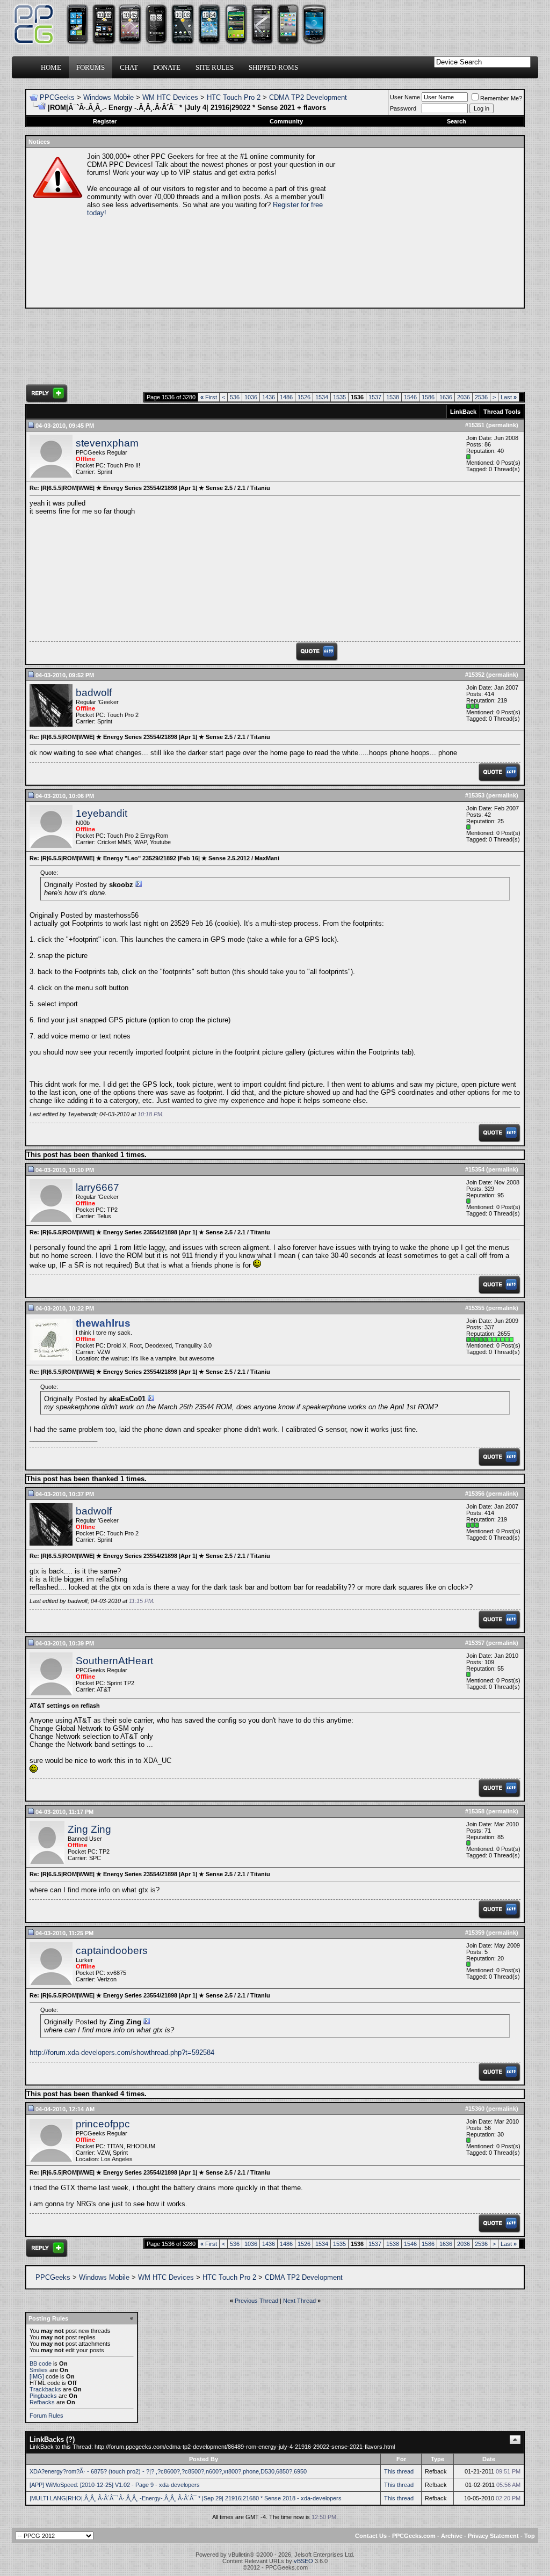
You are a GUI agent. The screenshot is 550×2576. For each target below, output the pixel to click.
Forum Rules (46, 2416)
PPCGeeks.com (414, 2536)
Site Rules (215, 67)
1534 (322, 397)
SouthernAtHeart (114, 1661)
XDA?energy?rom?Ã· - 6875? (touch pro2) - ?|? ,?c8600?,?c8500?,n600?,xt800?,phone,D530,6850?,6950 (168, 2471)
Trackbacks (45, 2389)
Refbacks (42, 2402)
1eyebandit (102, 813)
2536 (481, 397)
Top (530, 2536)
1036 (251, 397)
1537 (375, 397)
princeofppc (103, 2124)
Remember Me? (501, 98)
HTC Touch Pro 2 (234, 97)
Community (286, 121)
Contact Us (371, 2536)
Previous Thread (256, 2301)
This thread (399, 2471)
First (209, 397)
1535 (339, 397)
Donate (167, 67)
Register (105, 121)
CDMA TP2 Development (308, 97)
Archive (452, 2536)
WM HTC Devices (170, 97)
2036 (464, 397)
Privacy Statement (493, 2536)
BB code (41, 2363)
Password (403, 108)
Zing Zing (89, 1829)
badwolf (94, 693)
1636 (446, 397)
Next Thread (299, 2301)
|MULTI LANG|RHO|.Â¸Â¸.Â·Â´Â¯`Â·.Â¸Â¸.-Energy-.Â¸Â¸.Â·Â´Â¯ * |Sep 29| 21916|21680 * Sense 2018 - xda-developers (186, 2498)
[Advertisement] (429, 228)
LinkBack (463, 412)
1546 (410, 397)
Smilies (39, 2370)
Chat (129, 67)
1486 (286, 397)
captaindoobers (112, 1951)
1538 (393, 397)
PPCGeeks (57, 97)
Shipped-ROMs (273, 67)
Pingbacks (43, 2396)
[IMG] (37, 2376)
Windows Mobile (108, 97)
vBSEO (303, 2561)
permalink (502, 425)
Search (457, 121)
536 (235, 397)
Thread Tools (502, 412)
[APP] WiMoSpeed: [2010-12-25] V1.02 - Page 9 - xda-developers (115, 2485)
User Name (405, 97)
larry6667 (97, 1187)
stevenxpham (107, 443)
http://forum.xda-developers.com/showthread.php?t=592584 (122, 2052)
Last (509, 397)
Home (51, 67)
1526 (304, 397)
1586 (428, 397)
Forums (91, 67)
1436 (269, 397)
